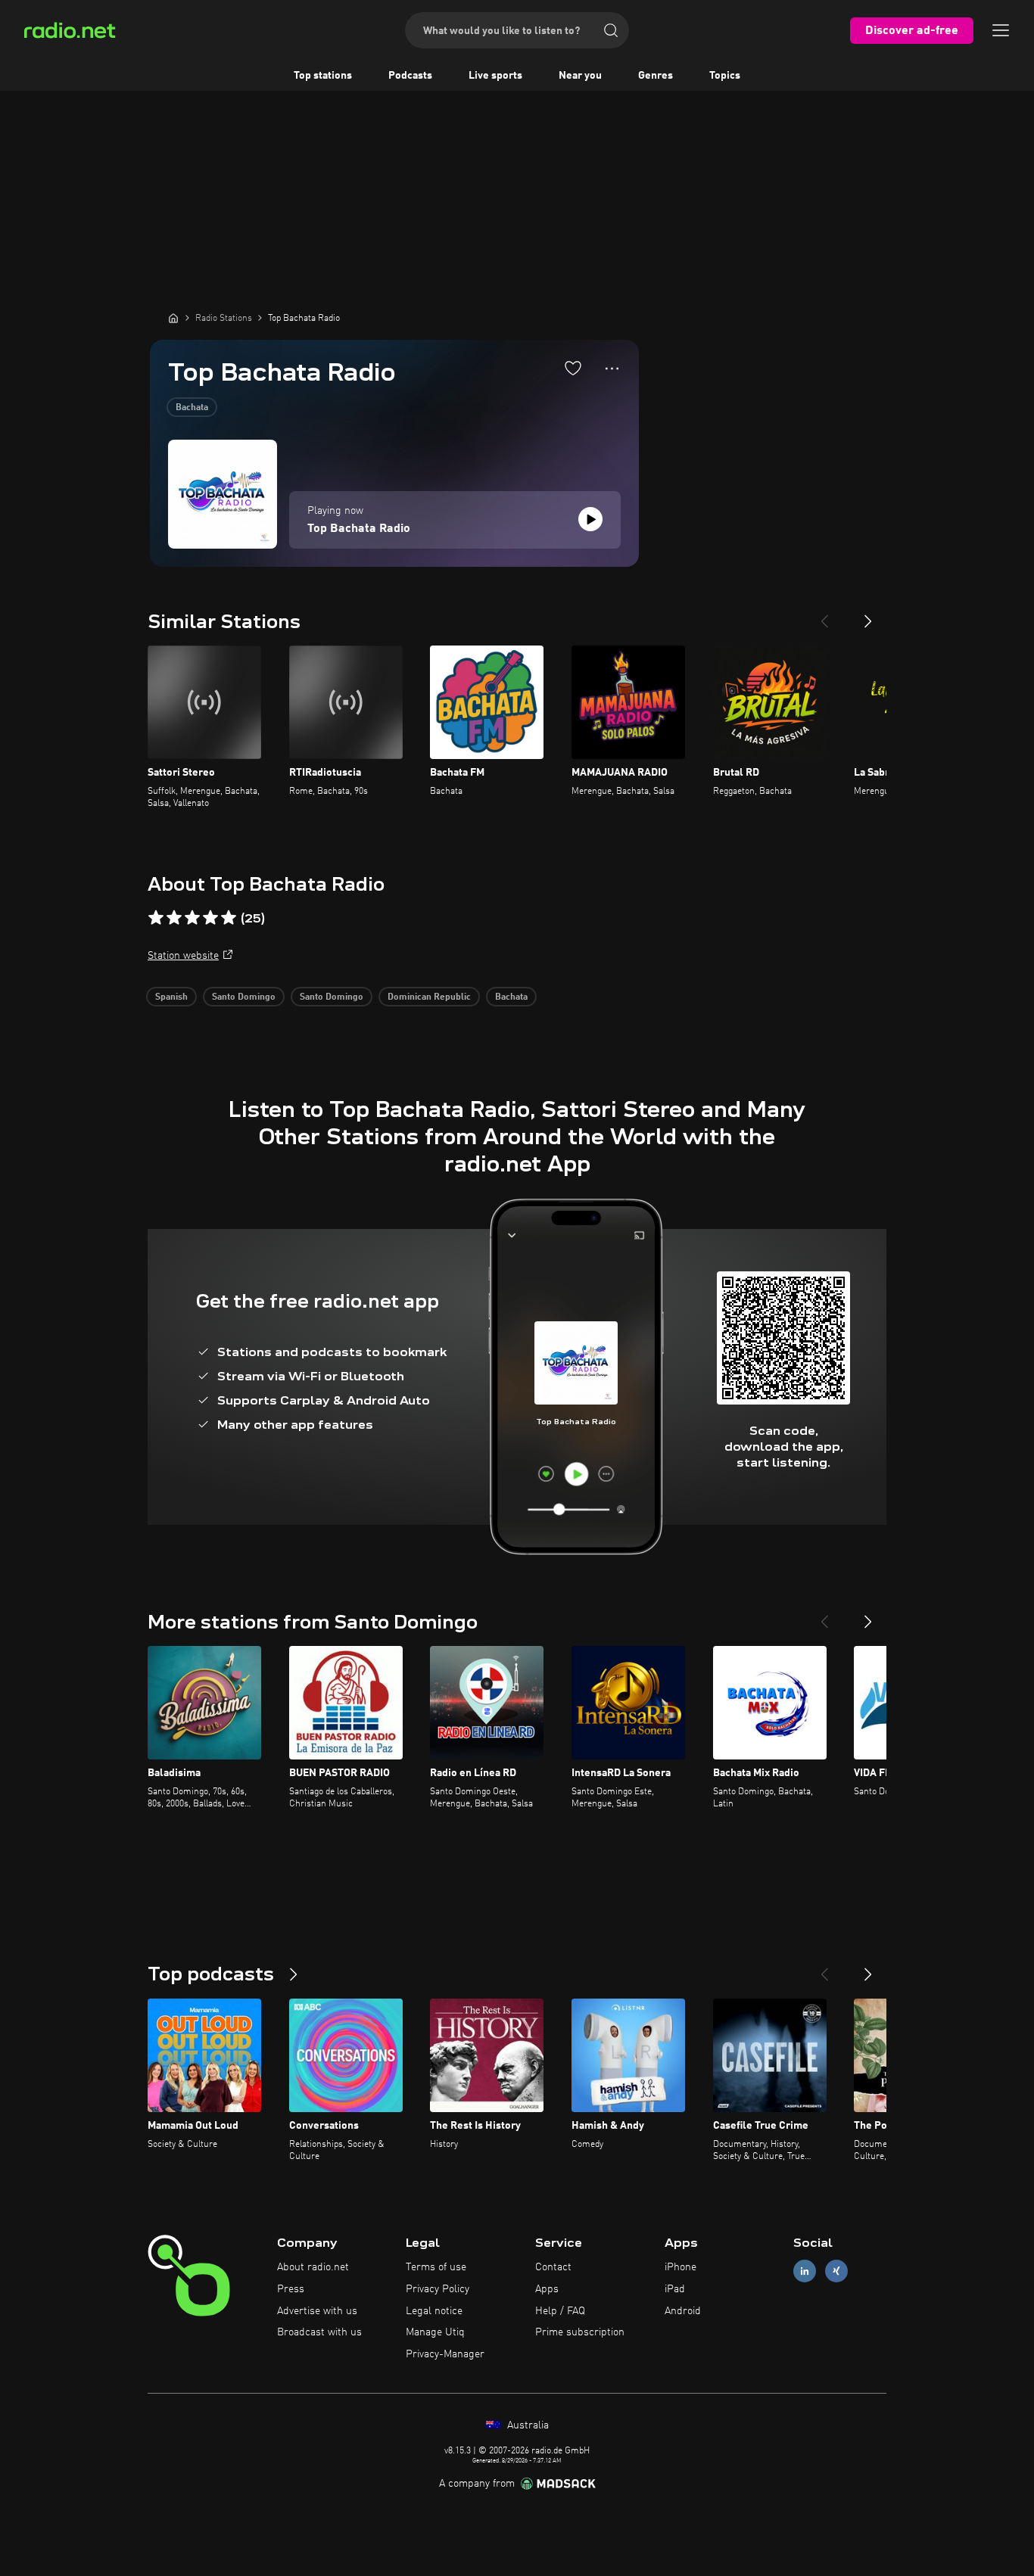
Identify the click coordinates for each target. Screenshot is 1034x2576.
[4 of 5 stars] (210, 918)
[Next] (868, 615)
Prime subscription (580, 2332)
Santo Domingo (244, 997)
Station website (183, 956)
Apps (547, 2289)
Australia (526, 2425)
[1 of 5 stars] (156, 918)
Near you (580, 76)
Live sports (495, 76)
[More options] (612, 369)
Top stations (323, 76)
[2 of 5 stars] (174, 918)
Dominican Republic (429, 997)
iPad (675, 2289)
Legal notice (434, 2311)
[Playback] (590, 519)
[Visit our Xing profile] (836, 2271)
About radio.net (313, 2267)
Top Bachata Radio (359, 529)
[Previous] (824, 615)
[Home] (173, 318)
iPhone (681, 2267)
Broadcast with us (319, 2332)
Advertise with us (317, 2311)
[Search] (611, 30)
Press (291, 2289)
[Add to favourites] (573, 368)
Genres (656, 76)
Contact (553, 2267)
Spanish (171, 997)
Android (683, 2311)
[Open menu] (1001, 30)
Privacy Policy (438, 2289)
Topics (725, 76)
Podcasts (410, 76)
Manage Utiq (435, 2332)
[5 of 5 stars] (229, 918)
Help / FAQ (560, 2311)
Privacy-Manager (445, 2354)
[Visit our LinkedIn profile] (805, 2271)
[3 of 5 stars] (192, 918)
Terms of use (436, 2267)
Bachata (192, 408)
